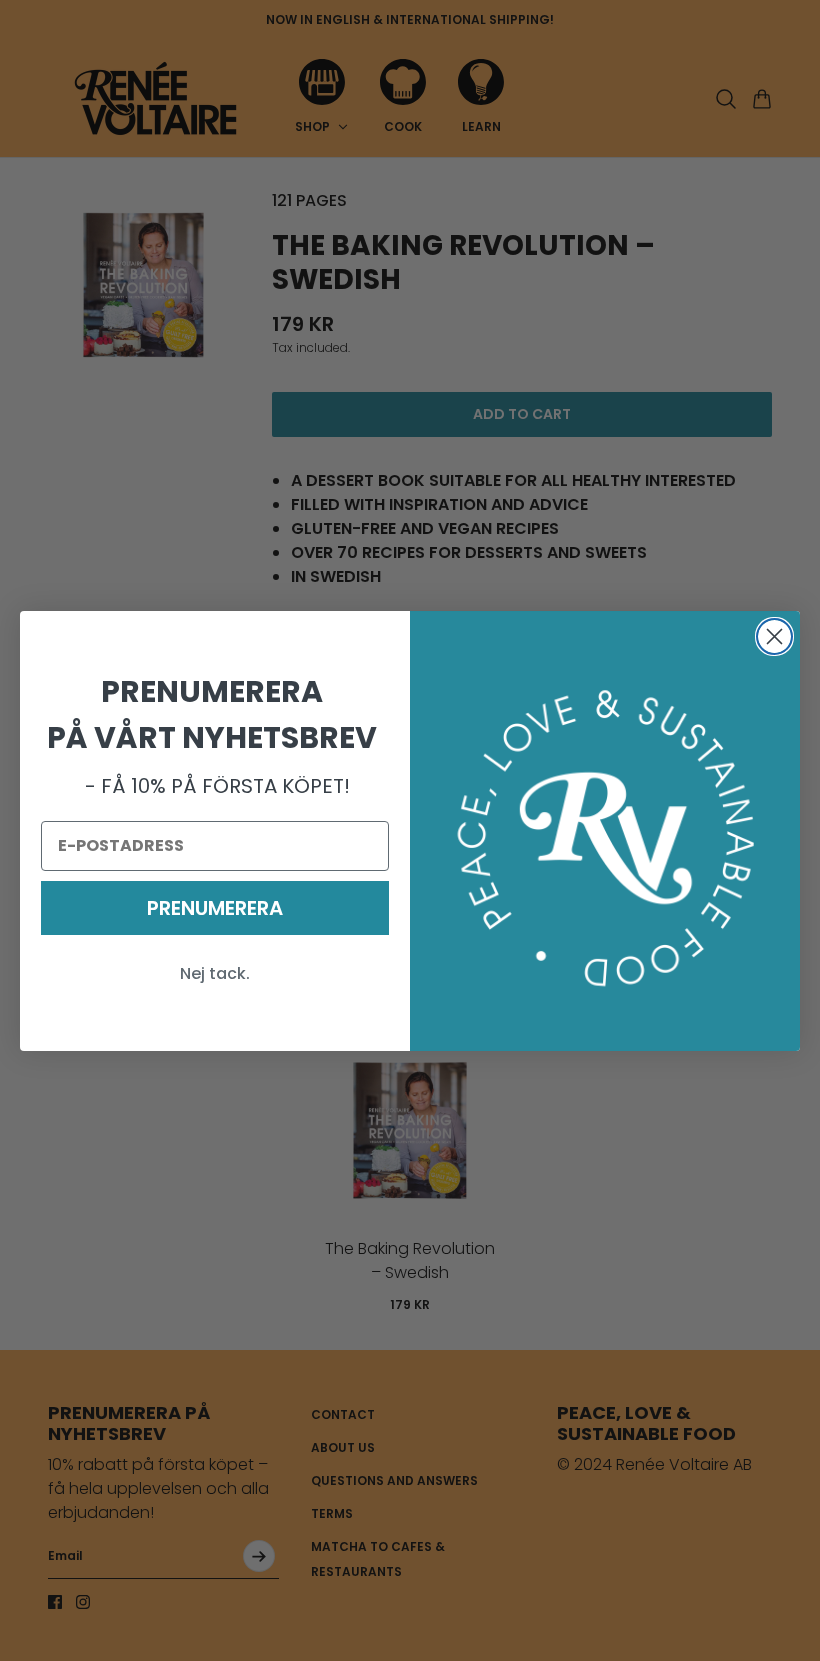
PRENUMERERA (215, 908)
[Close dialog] (774, 636)
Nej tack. (215, 973)
